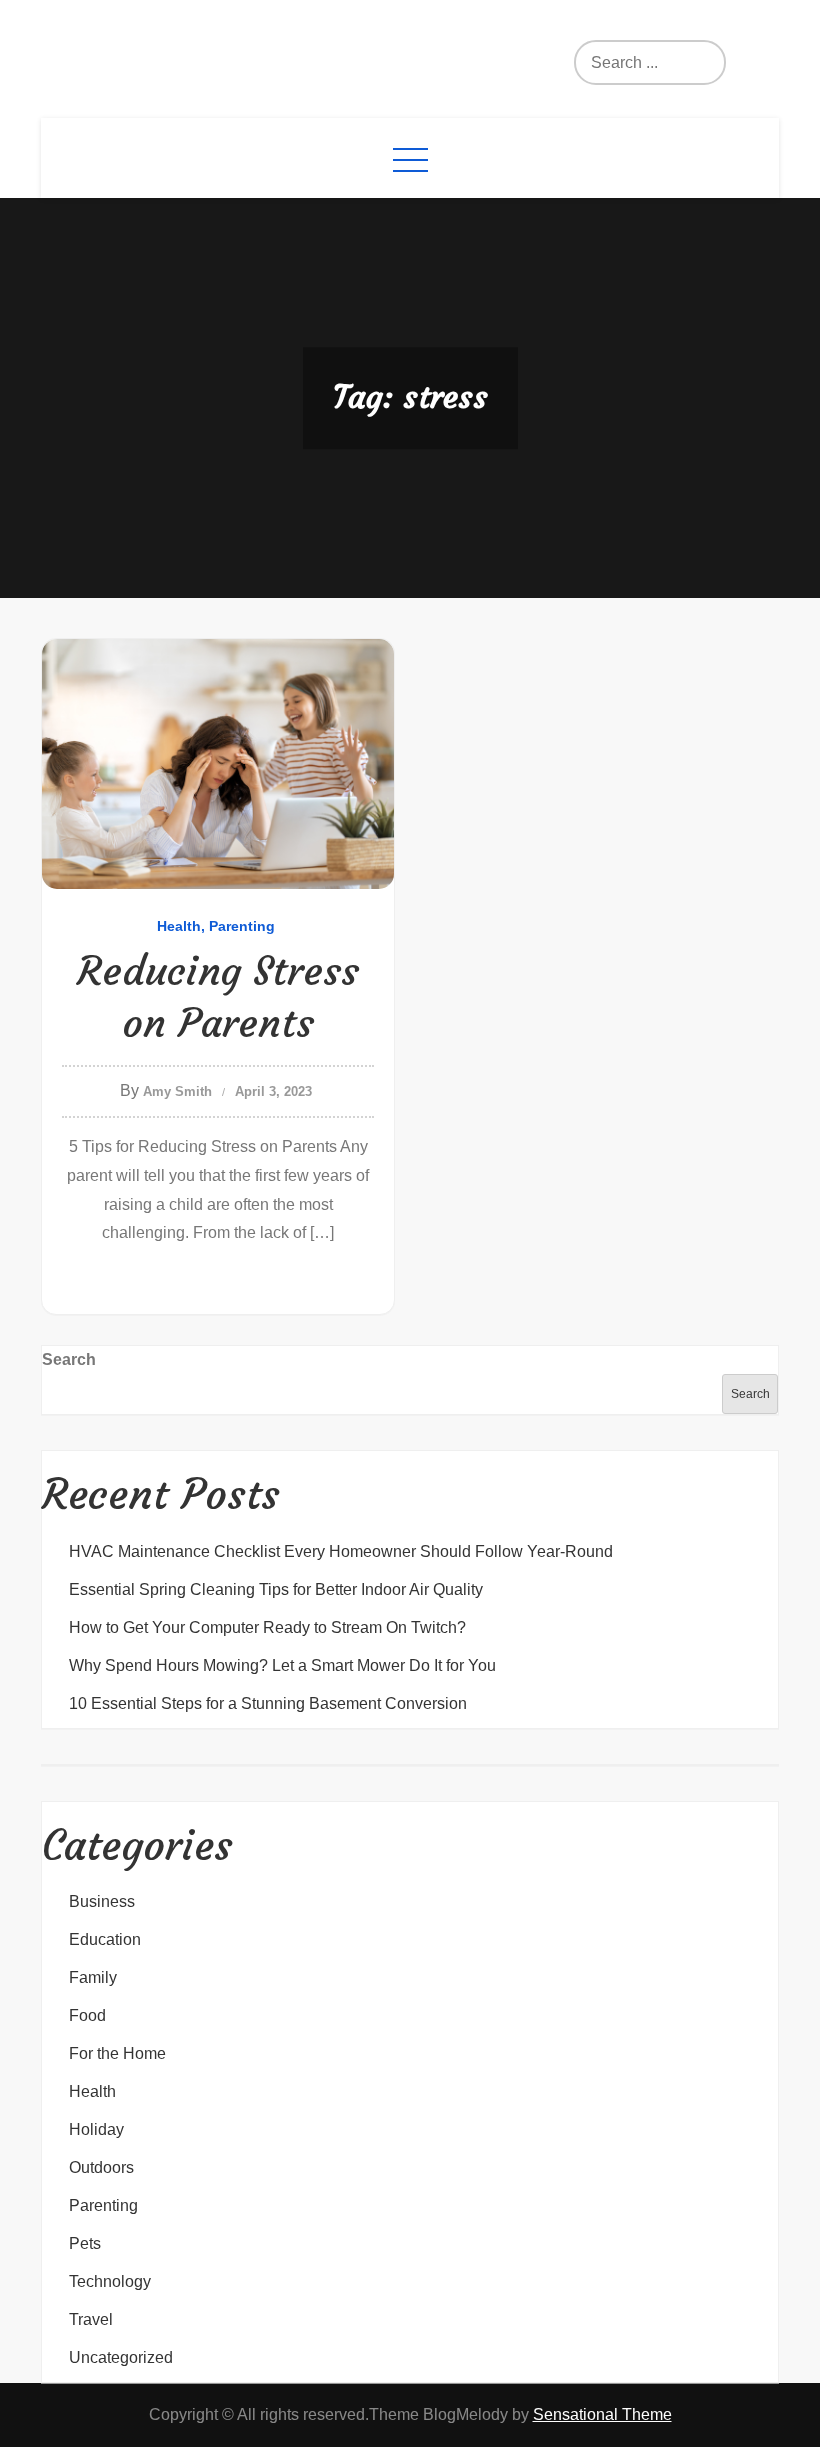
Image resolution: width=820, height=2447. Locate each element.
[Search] (665, 62)
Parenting (242, 926)
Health (179, 926)
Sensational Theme (602, 2414)
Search (69, 1359)
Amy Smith (177, 1091)
